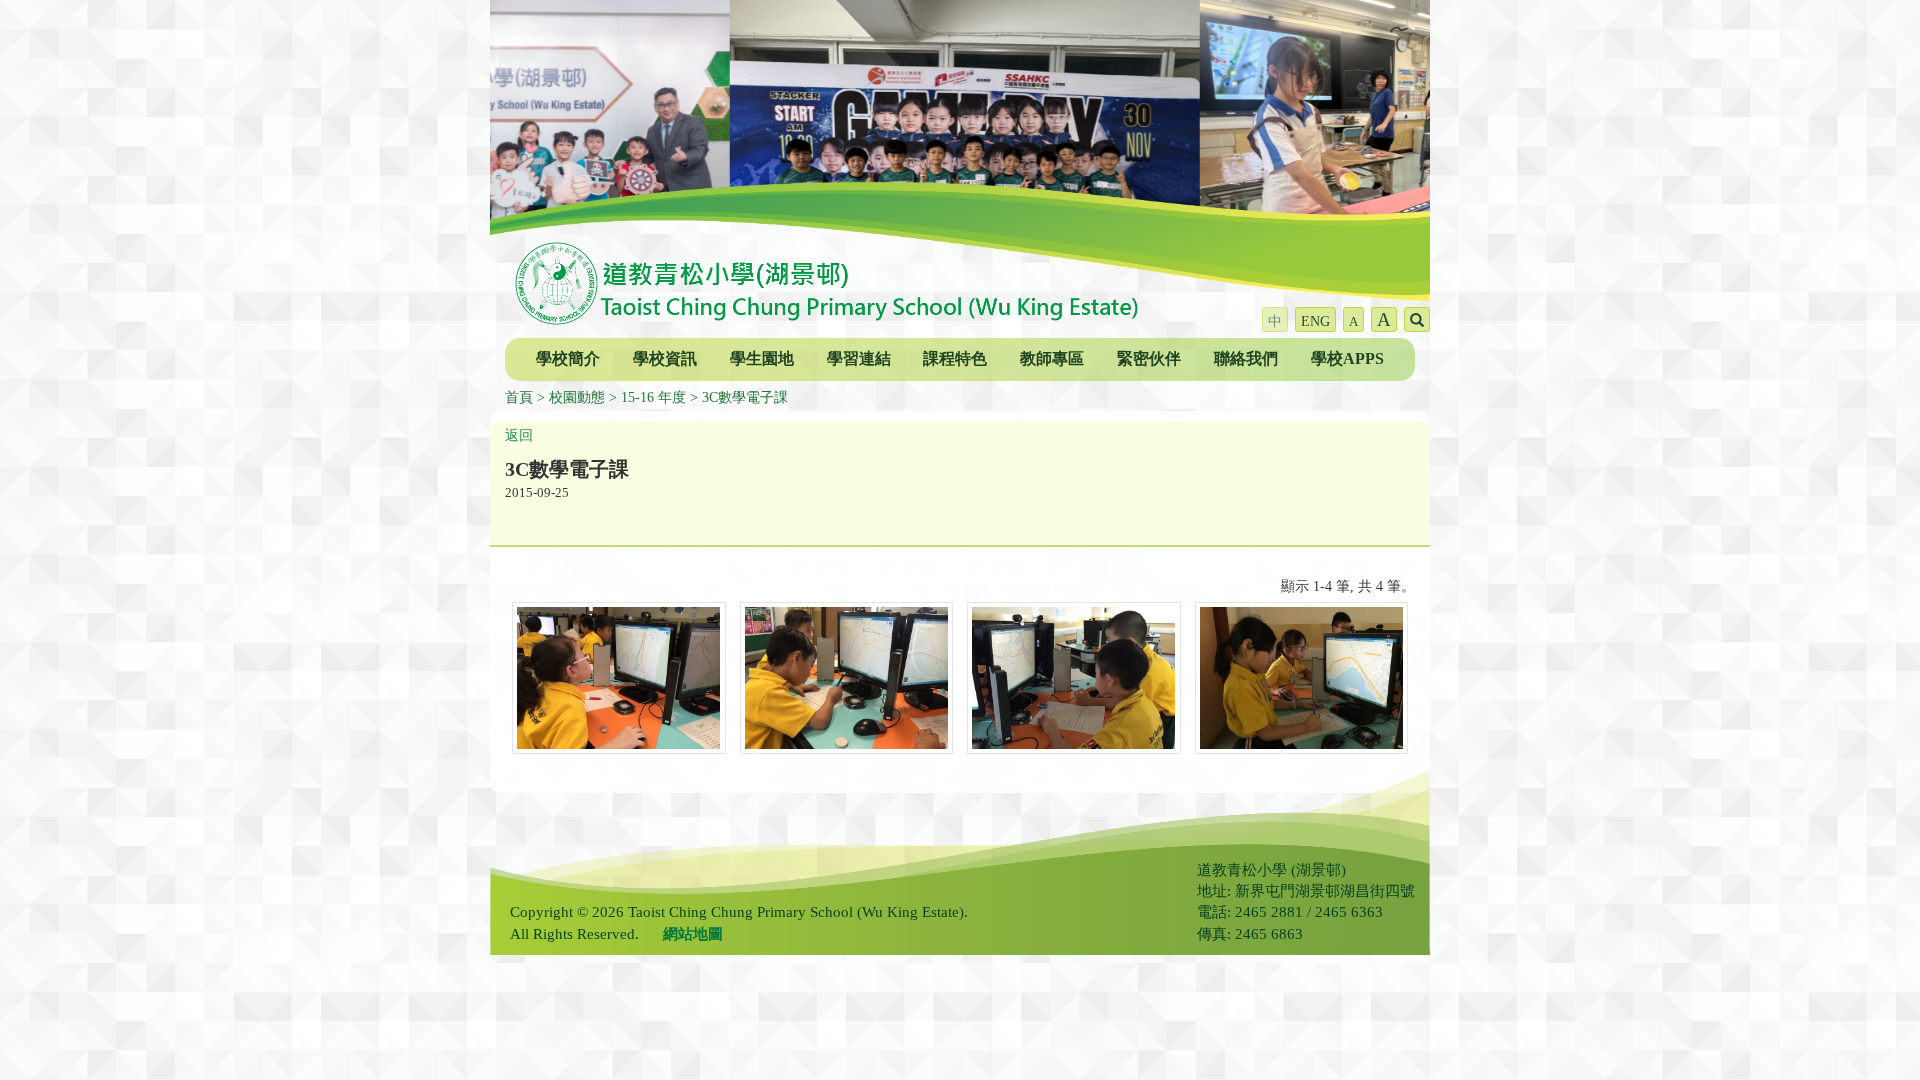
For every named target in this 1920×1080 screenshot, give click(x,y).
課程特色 (955, 358)
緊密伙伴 (1149, 358)
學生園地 (762, 358)
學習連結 (859, 358)
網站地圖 (693, 934)
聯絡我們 (1246, 358)
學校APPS (1347, 358)
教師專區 (1052, 358)
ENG (1315, 321)
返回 (519, 435)
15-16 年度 (653, 397)
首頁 (519, 397)
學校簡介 (568, 358)
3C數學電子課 (745, 397)
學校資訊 (665, 358)
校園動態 (577, 397)
